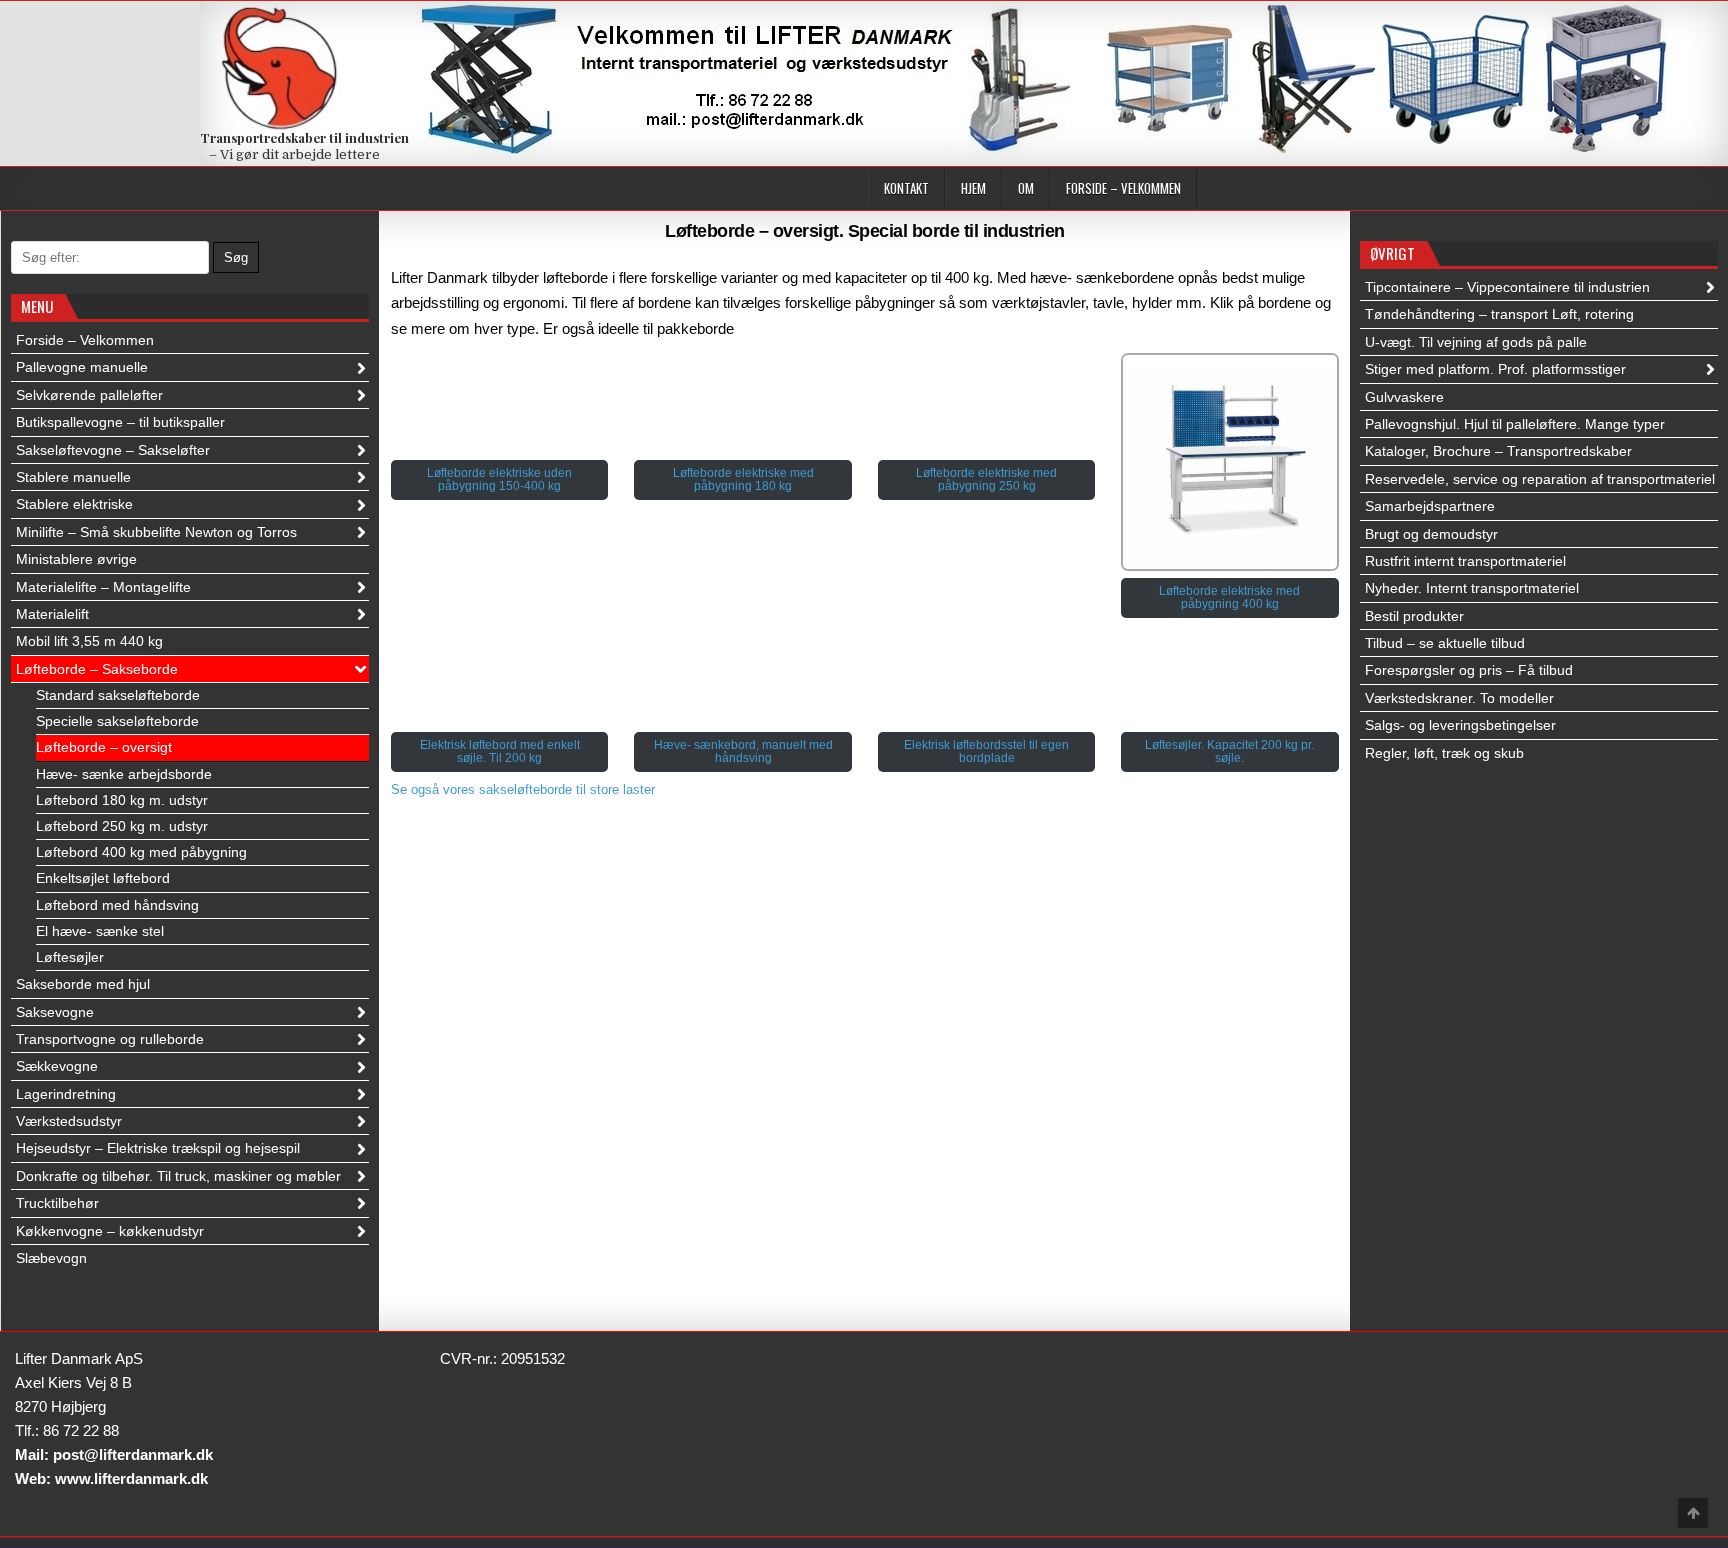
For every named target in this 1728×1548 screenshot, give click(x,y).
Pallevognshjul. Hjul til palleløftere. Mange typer (1515, 424)
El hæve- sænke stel (100, 931)
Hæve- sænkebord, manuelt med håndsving (743, 751)
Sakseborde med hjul (83, 984)
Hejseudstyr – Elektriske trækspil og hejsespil (158, 1148)
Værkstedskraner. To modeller (1459, 698)
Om (1026, 188)
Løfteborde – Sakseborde (97, 669)
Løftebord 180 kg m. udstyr (122, 800)
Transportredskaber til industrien (304, 137)
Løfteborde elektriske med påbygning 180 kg (743, 479)
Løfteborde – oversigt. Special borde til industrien (865, 231)
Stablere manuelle (73, 477)
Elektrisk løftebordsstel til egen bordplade (986, 751)
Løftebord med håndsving (117, 905)
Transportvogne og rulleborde (110, 1039)
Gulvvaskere (1404, 397)
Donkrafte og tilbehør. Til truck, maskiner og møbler (178, 1176)
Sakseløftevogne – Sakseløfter (113, 450)
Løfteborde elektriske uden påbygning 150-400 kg (499, 479)
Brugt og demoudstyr (1431, 534)
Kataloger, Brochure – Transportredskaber (1498, 451)
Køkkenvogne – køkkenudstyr (110, 1231)
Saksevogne (55, 1012)
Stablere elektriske (74, 504)
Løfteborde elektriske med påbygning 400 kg (1229, 597)
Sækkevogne (57, 1066)
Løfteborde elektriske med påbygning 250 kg (986, 479)
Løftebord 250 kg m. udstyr (122, 826)
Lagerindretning (66, 1094)
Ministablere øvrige (76, 559)
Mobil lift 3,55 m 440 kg (89, 641)
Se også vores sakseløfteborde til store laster (523, 789)
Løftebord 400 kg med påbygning (141, 852)
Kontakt (906, 188)
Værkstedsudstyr (69, 1121)
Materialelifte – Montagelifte (103, 587)
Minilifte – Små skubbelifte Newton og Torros (156, 532)
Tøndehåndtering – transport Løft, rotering (1499, 314)
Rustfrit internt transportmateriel (1465, 561)
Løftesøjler (70, 957)
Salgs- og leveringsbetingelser (1460, 725)
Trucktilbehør (57, 1203)
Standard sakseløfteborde (118, 695)
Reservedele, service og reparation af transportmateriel (1540, 479)
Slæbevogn (51, 1258)
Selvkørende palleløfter (89, 395)
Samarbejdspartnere (1430, 506)
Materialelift (52, 614)
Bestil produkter (1414, 616)
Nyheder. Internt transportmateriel (1472, 588)
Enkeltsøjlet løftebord (103, 878)
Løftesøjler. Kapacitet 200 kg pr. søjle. (1229, 751)
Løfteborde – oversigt (104, 747)
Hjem (973, 188)
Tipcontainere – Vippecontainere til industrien (1507, 287)
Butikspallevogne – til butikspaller (120, 422)
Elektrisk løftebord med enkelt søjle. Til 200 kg (500, 751)
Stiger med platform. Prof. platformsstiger (1495, 369)
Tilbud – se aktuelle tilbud (1445, 643)
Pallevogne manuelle (82, 367)
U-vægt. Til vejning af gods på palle (1476, 342)
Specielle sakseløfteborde (117, 721)
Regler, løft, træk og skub (1444, 753)
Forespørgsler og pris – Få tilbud (1469, 670)
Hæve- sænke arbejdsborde (124, 774)
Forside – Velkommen (1123, 188)
